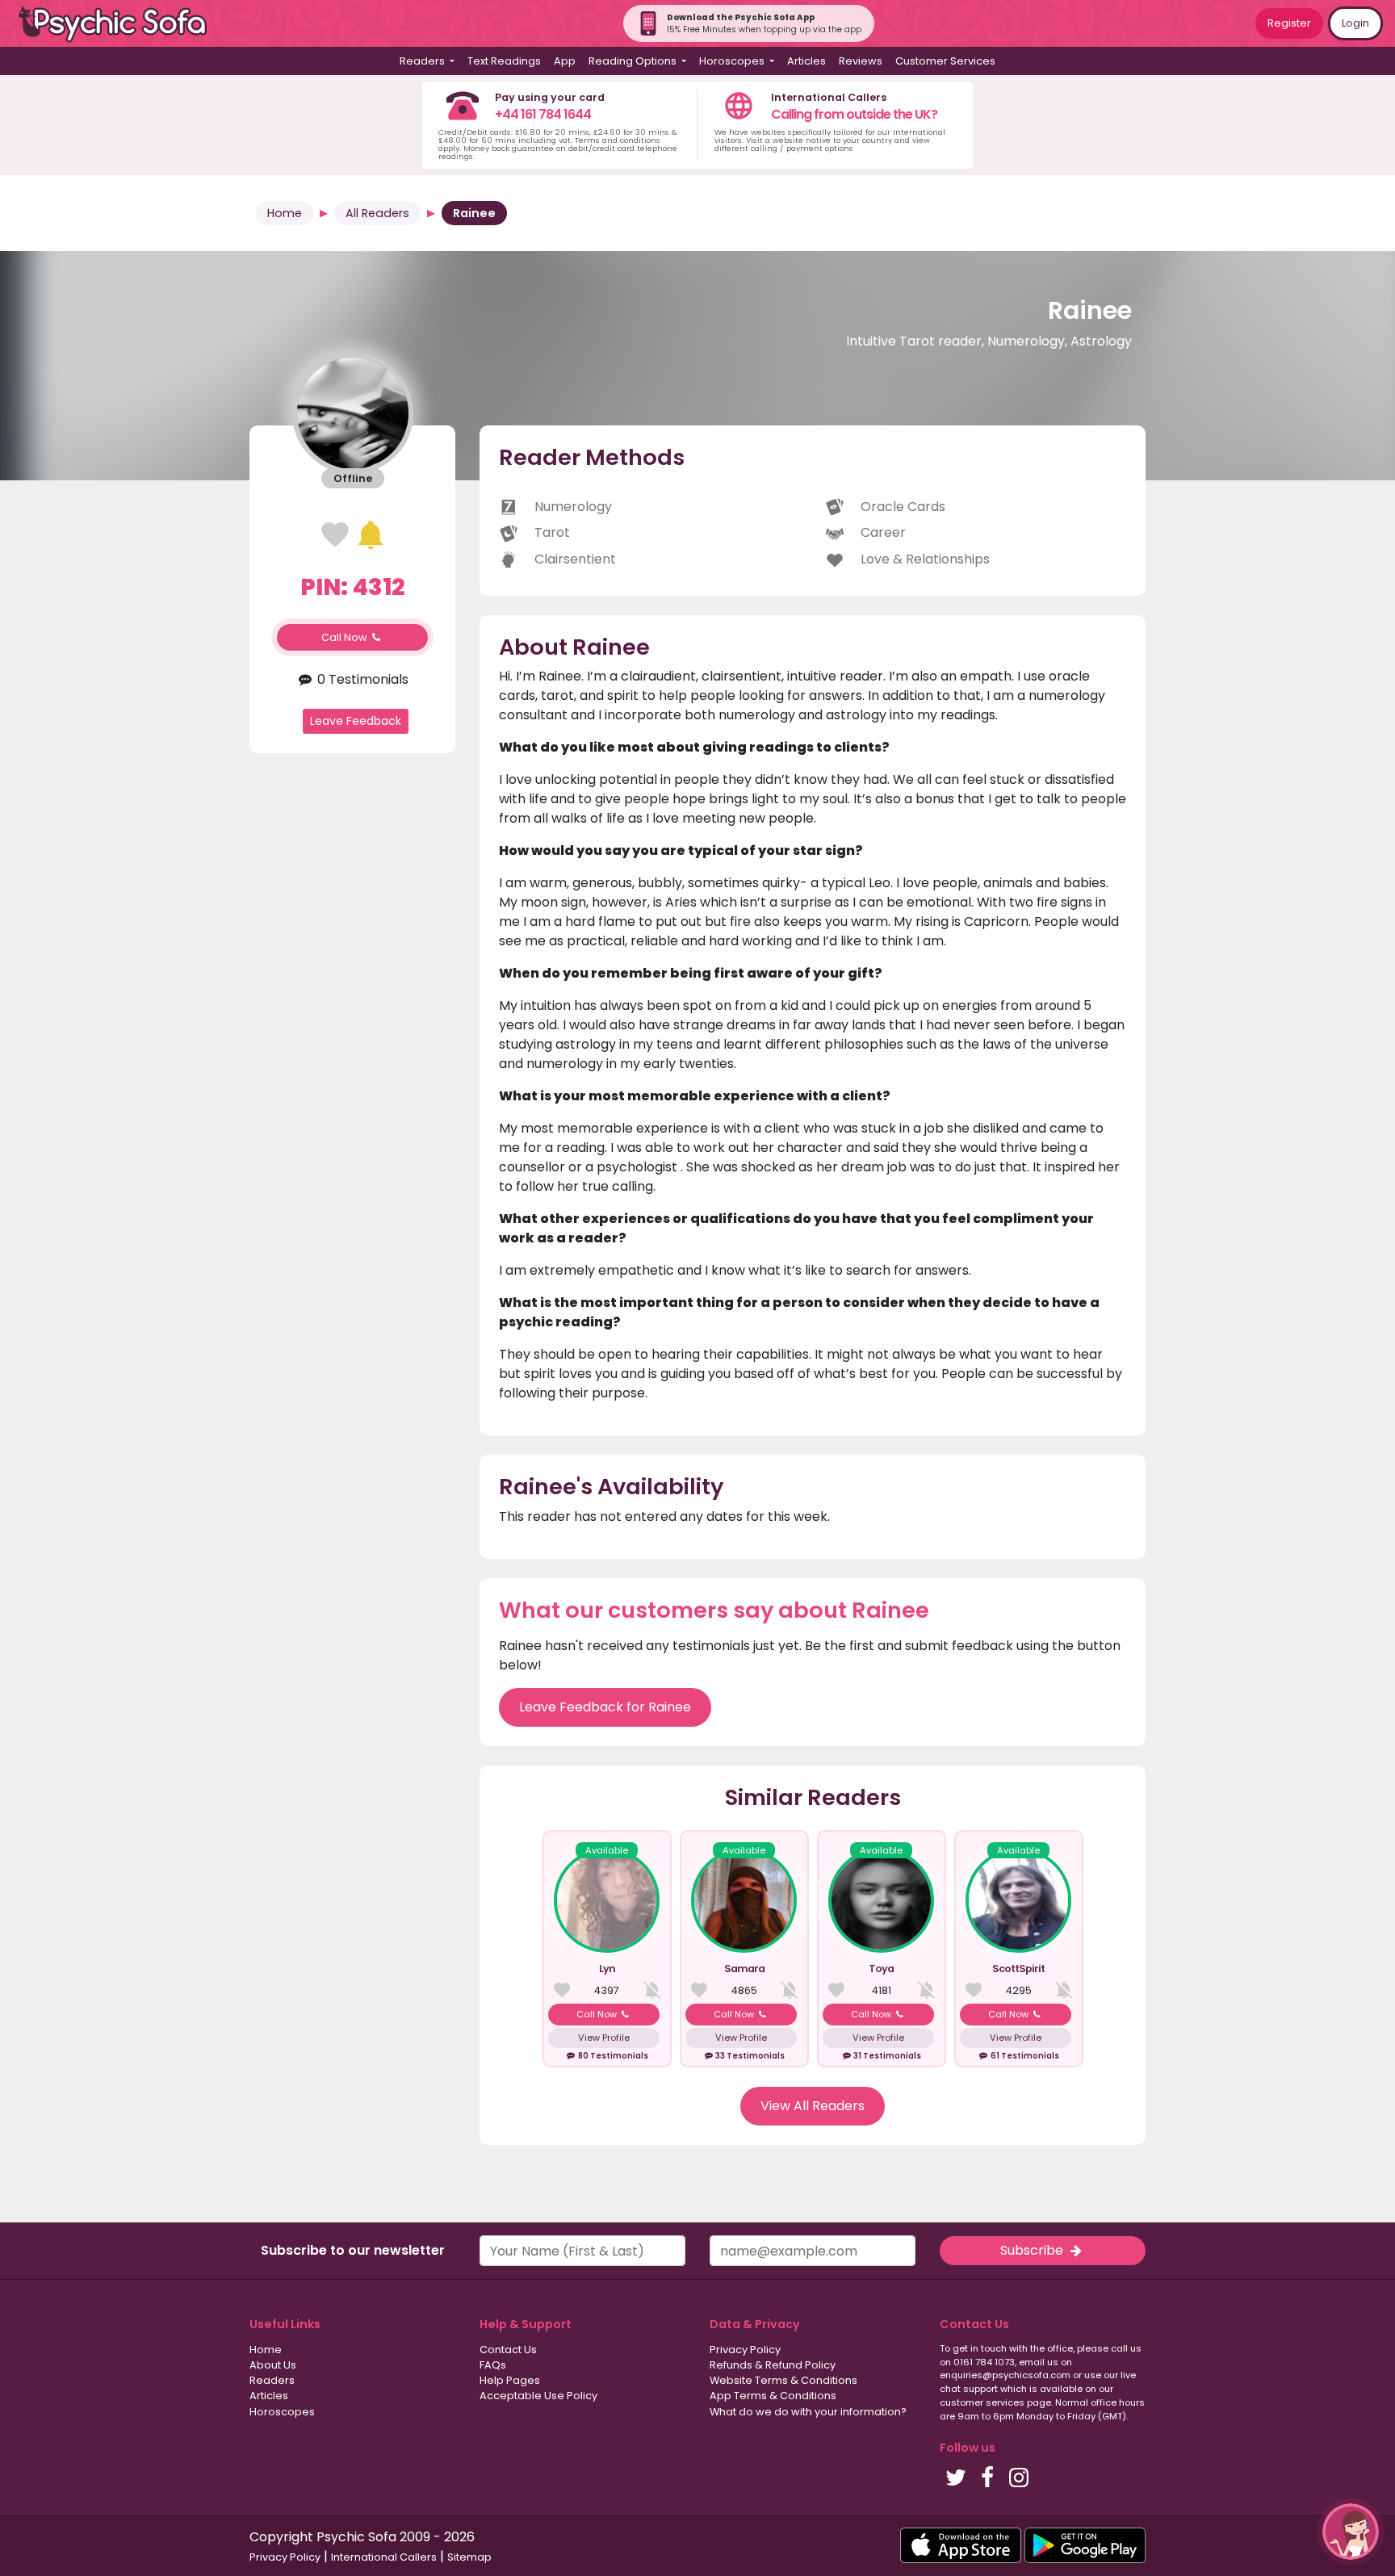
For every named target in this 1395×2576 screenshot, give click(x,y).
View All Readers (813, 2106)
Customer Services (945, 61)
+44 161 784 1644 (543, 114)
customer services (982, 2402)
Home (285, 213)
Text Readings (504, 61)
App (565, 61)
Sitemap (469, 2557)
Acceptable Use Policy (538, 2396)
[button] (1351, 2532)
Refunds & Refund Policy (773, 2365)
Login (1355, 23)
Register (1289, 23)
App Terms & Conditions (773, 2396)
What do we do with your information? (808, 2412)
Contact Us (508, 2350)
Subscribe (1033, 2250)
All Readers (377, 213)
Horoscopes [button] (733, 61)
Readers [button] (423, 61)
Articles (806, 61)
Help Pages (510, 2380)
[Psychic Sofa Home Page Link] (121, 24)
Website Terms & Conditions (783, 2380)
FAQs (493, 2365)
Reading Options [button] (634, 61)
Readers (272, 2380)
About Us (273, 2365)
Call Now (346, 637)
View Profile (604, 2038)
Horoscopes (282, 2412)
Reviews (861, 61)
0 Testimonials (361, 679)
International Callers (384, 2557)
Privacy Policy (745, 2350)
